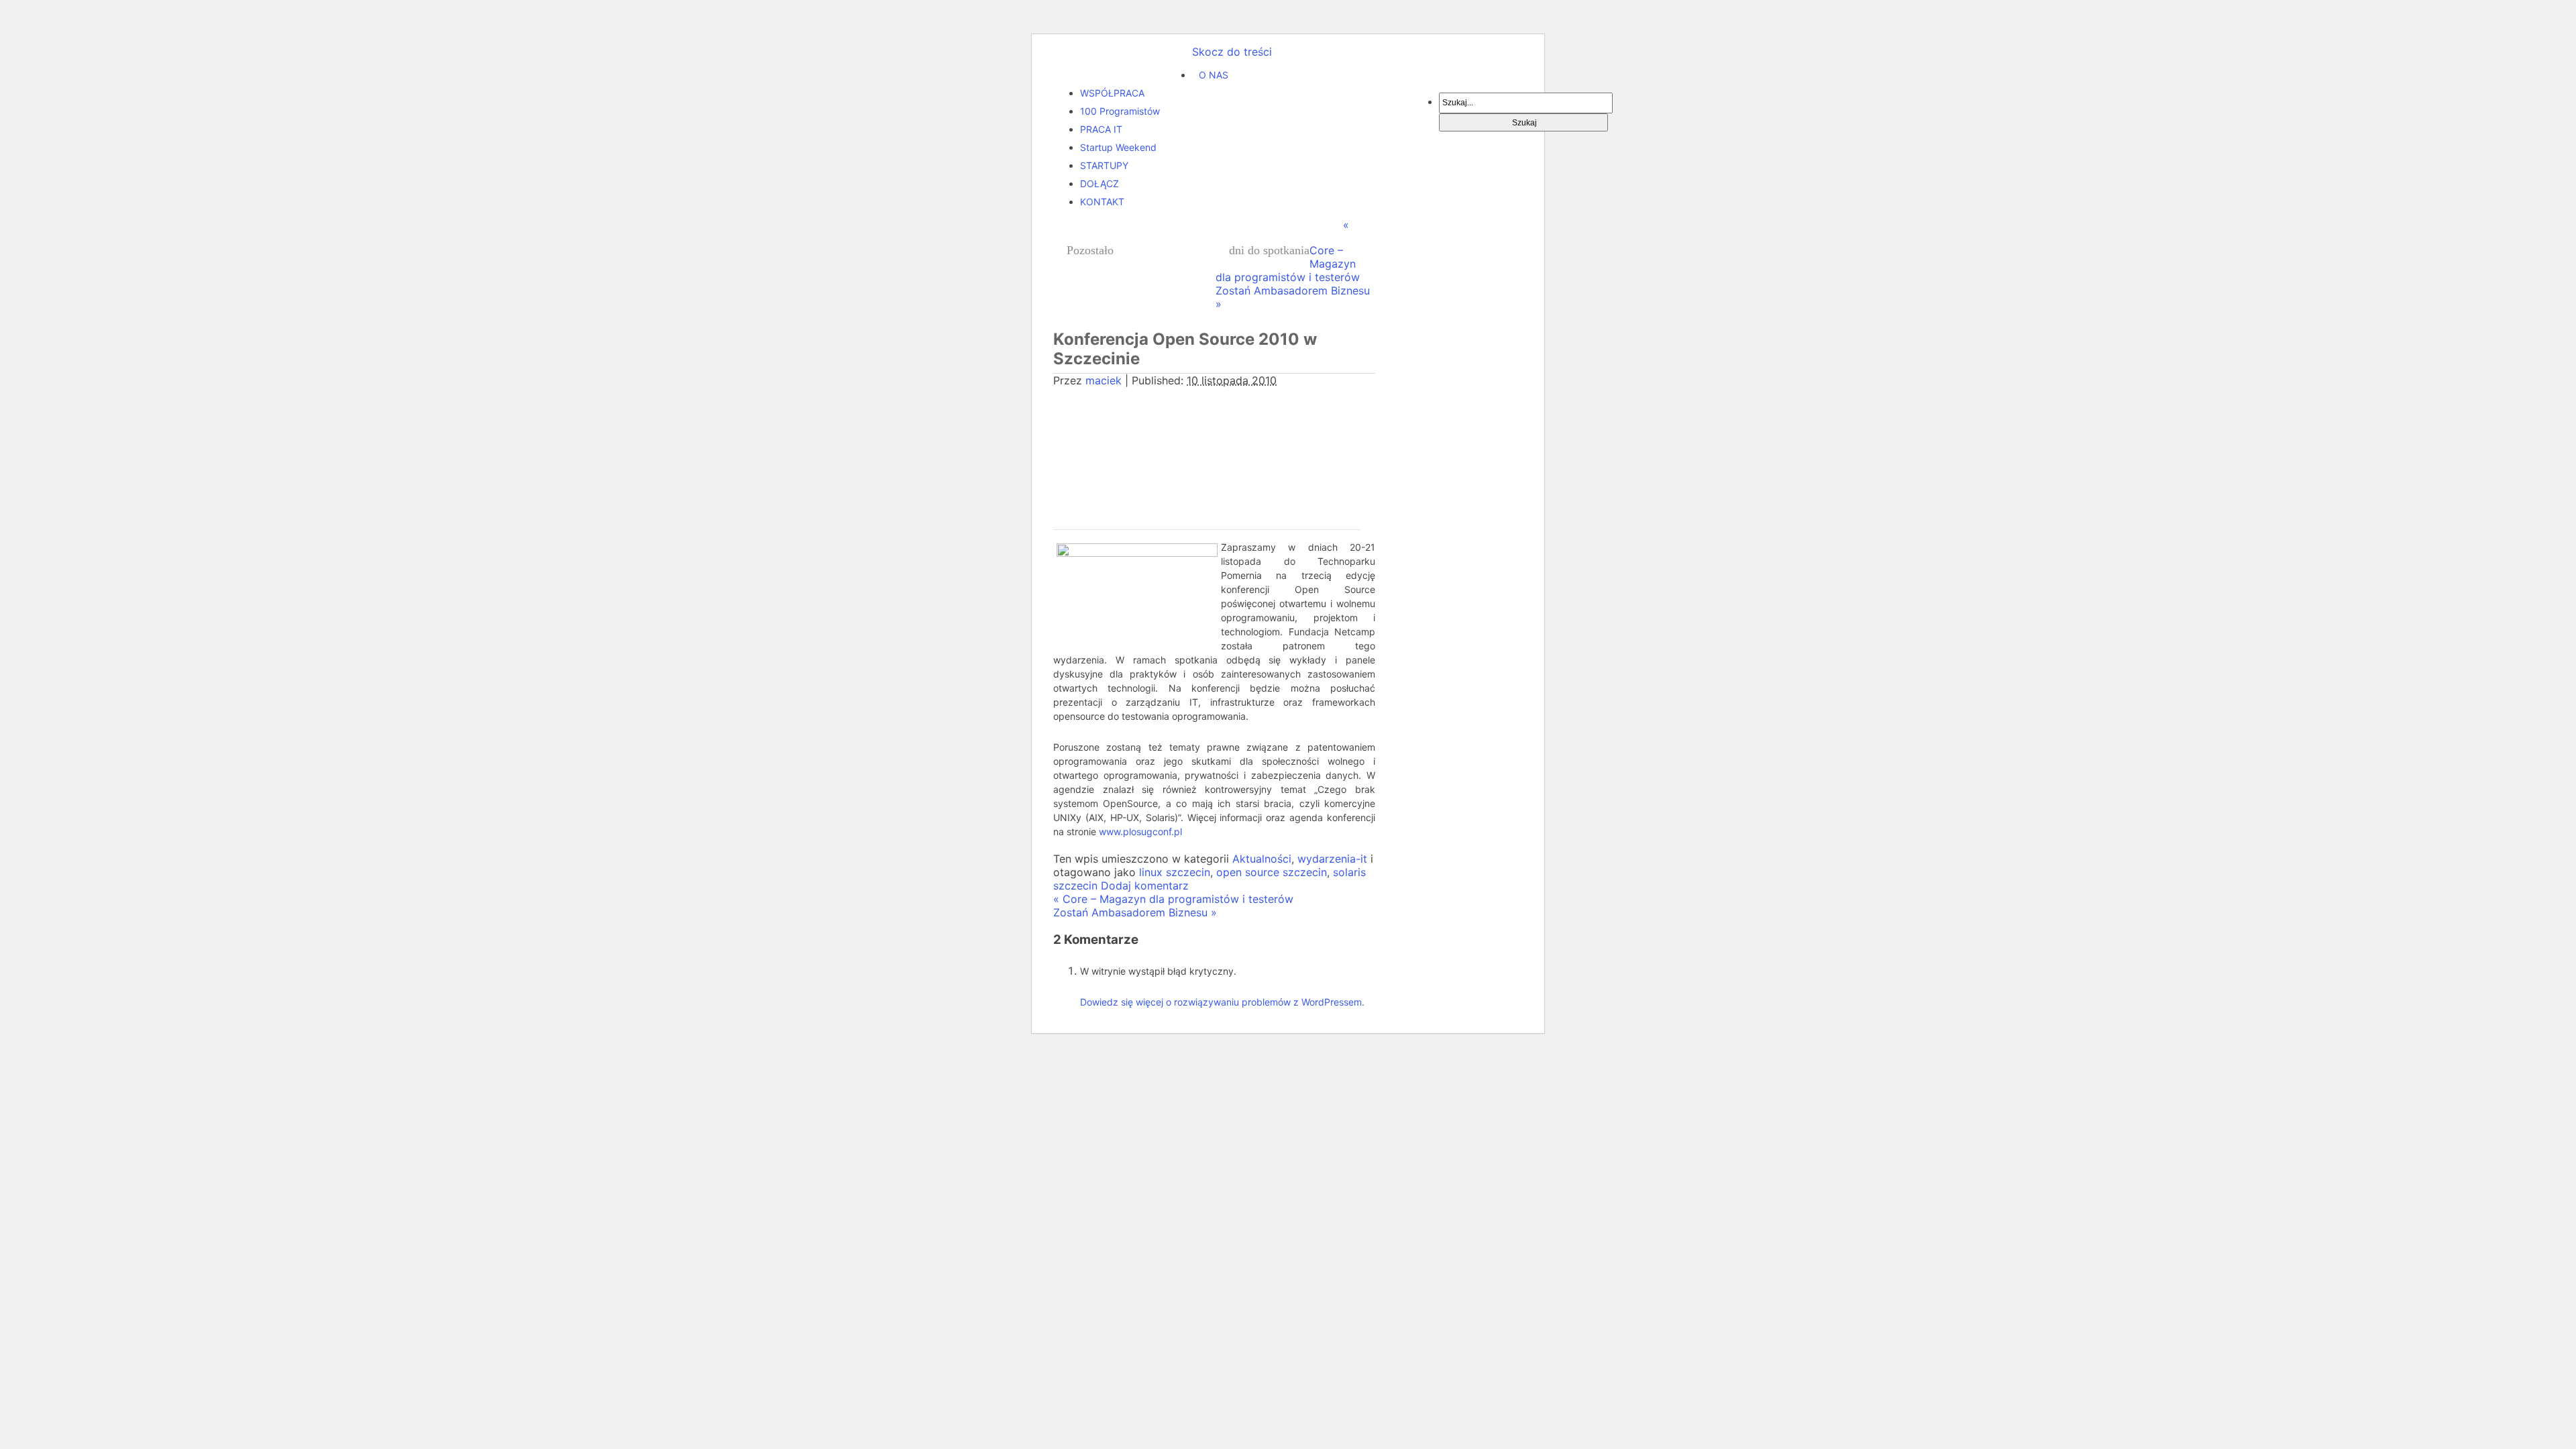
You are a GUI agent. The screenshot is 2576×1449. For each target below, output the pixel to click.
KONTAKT (1102, 202)
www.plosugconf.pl (1140, 831)
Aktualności (1262, 859)
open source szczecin (1272, 872)
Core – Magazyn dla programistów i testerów (1173, 899)
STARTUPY (1104, 165)
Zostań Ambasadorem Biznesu (1135, 912)
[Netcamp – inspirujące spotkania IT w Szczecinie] (1123, 66)
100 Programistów (1120, 111)
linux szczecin (1175, 872)
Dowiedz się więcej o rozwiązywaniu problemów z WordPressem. (1222, 1002)
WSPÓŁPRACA (1112, 93)
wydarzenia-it (1332, 859)
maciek (1104, 380)
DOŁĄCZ (1099, 183)
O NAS (1214, 75)
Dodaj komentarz (1145, 885)
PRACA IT (1101, 129)
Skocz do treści (1232, 52)
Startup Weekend (1118, 147)
